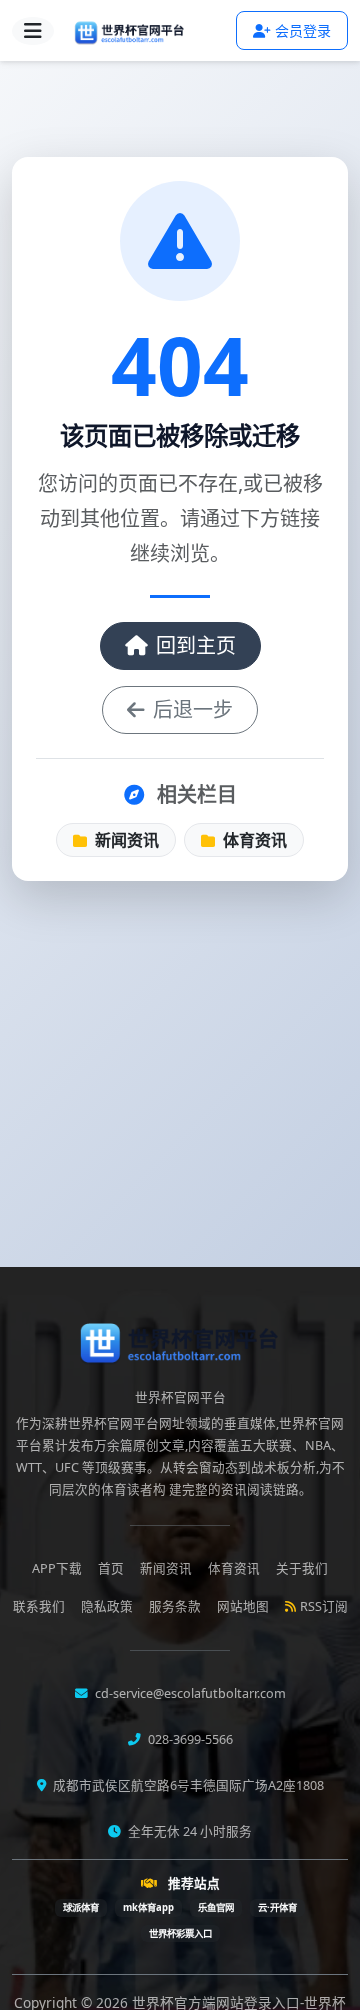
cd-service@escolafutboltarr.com (189, 1693)
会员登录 (303, 30)
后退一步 (193, 709)
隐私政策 (107, 1606)
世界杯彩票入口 (180, 1933)
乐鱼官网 (216, 1907)
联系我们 (39, 1606)
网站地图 (243, 1606)
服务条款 (175, 1606)
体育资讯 (253, 840)
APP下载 (57, 1568)
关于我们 (302, 1568)
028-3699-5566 (189, 1739)
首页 (111, 1568)
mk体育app (148, 1907)
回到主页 (196, 645)
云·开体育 (277, 1907)
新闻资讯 (125, 840)
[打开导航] (33, 31)
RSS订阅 (324, 1606)
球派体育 (81, 1907)
